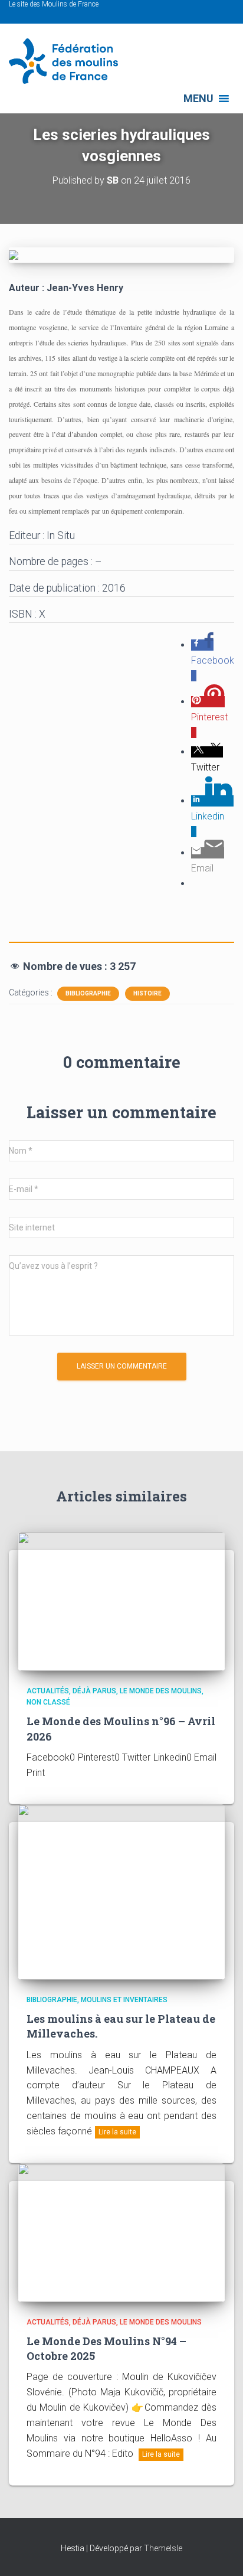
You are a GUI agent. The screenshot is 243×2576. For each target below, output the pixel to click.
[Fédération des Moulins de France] (68, 61)
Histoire (147, 993)
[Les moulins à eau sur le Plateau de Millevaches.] (121, 1891)
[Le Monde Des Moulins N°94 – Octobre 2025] (121, 2232)
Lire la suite (117, 2132)
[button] (198, 99)
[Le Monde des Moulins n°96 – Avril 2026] (121, 1601)
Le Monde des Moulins (161, 1691)
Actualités (48, 1691)
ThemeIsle (163, 2548)
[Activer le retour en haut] (220, 2552)
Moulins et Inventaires (124, 2000)
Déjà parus (94, 1691)
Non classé (48, 1702)
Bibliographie (88, 993)
